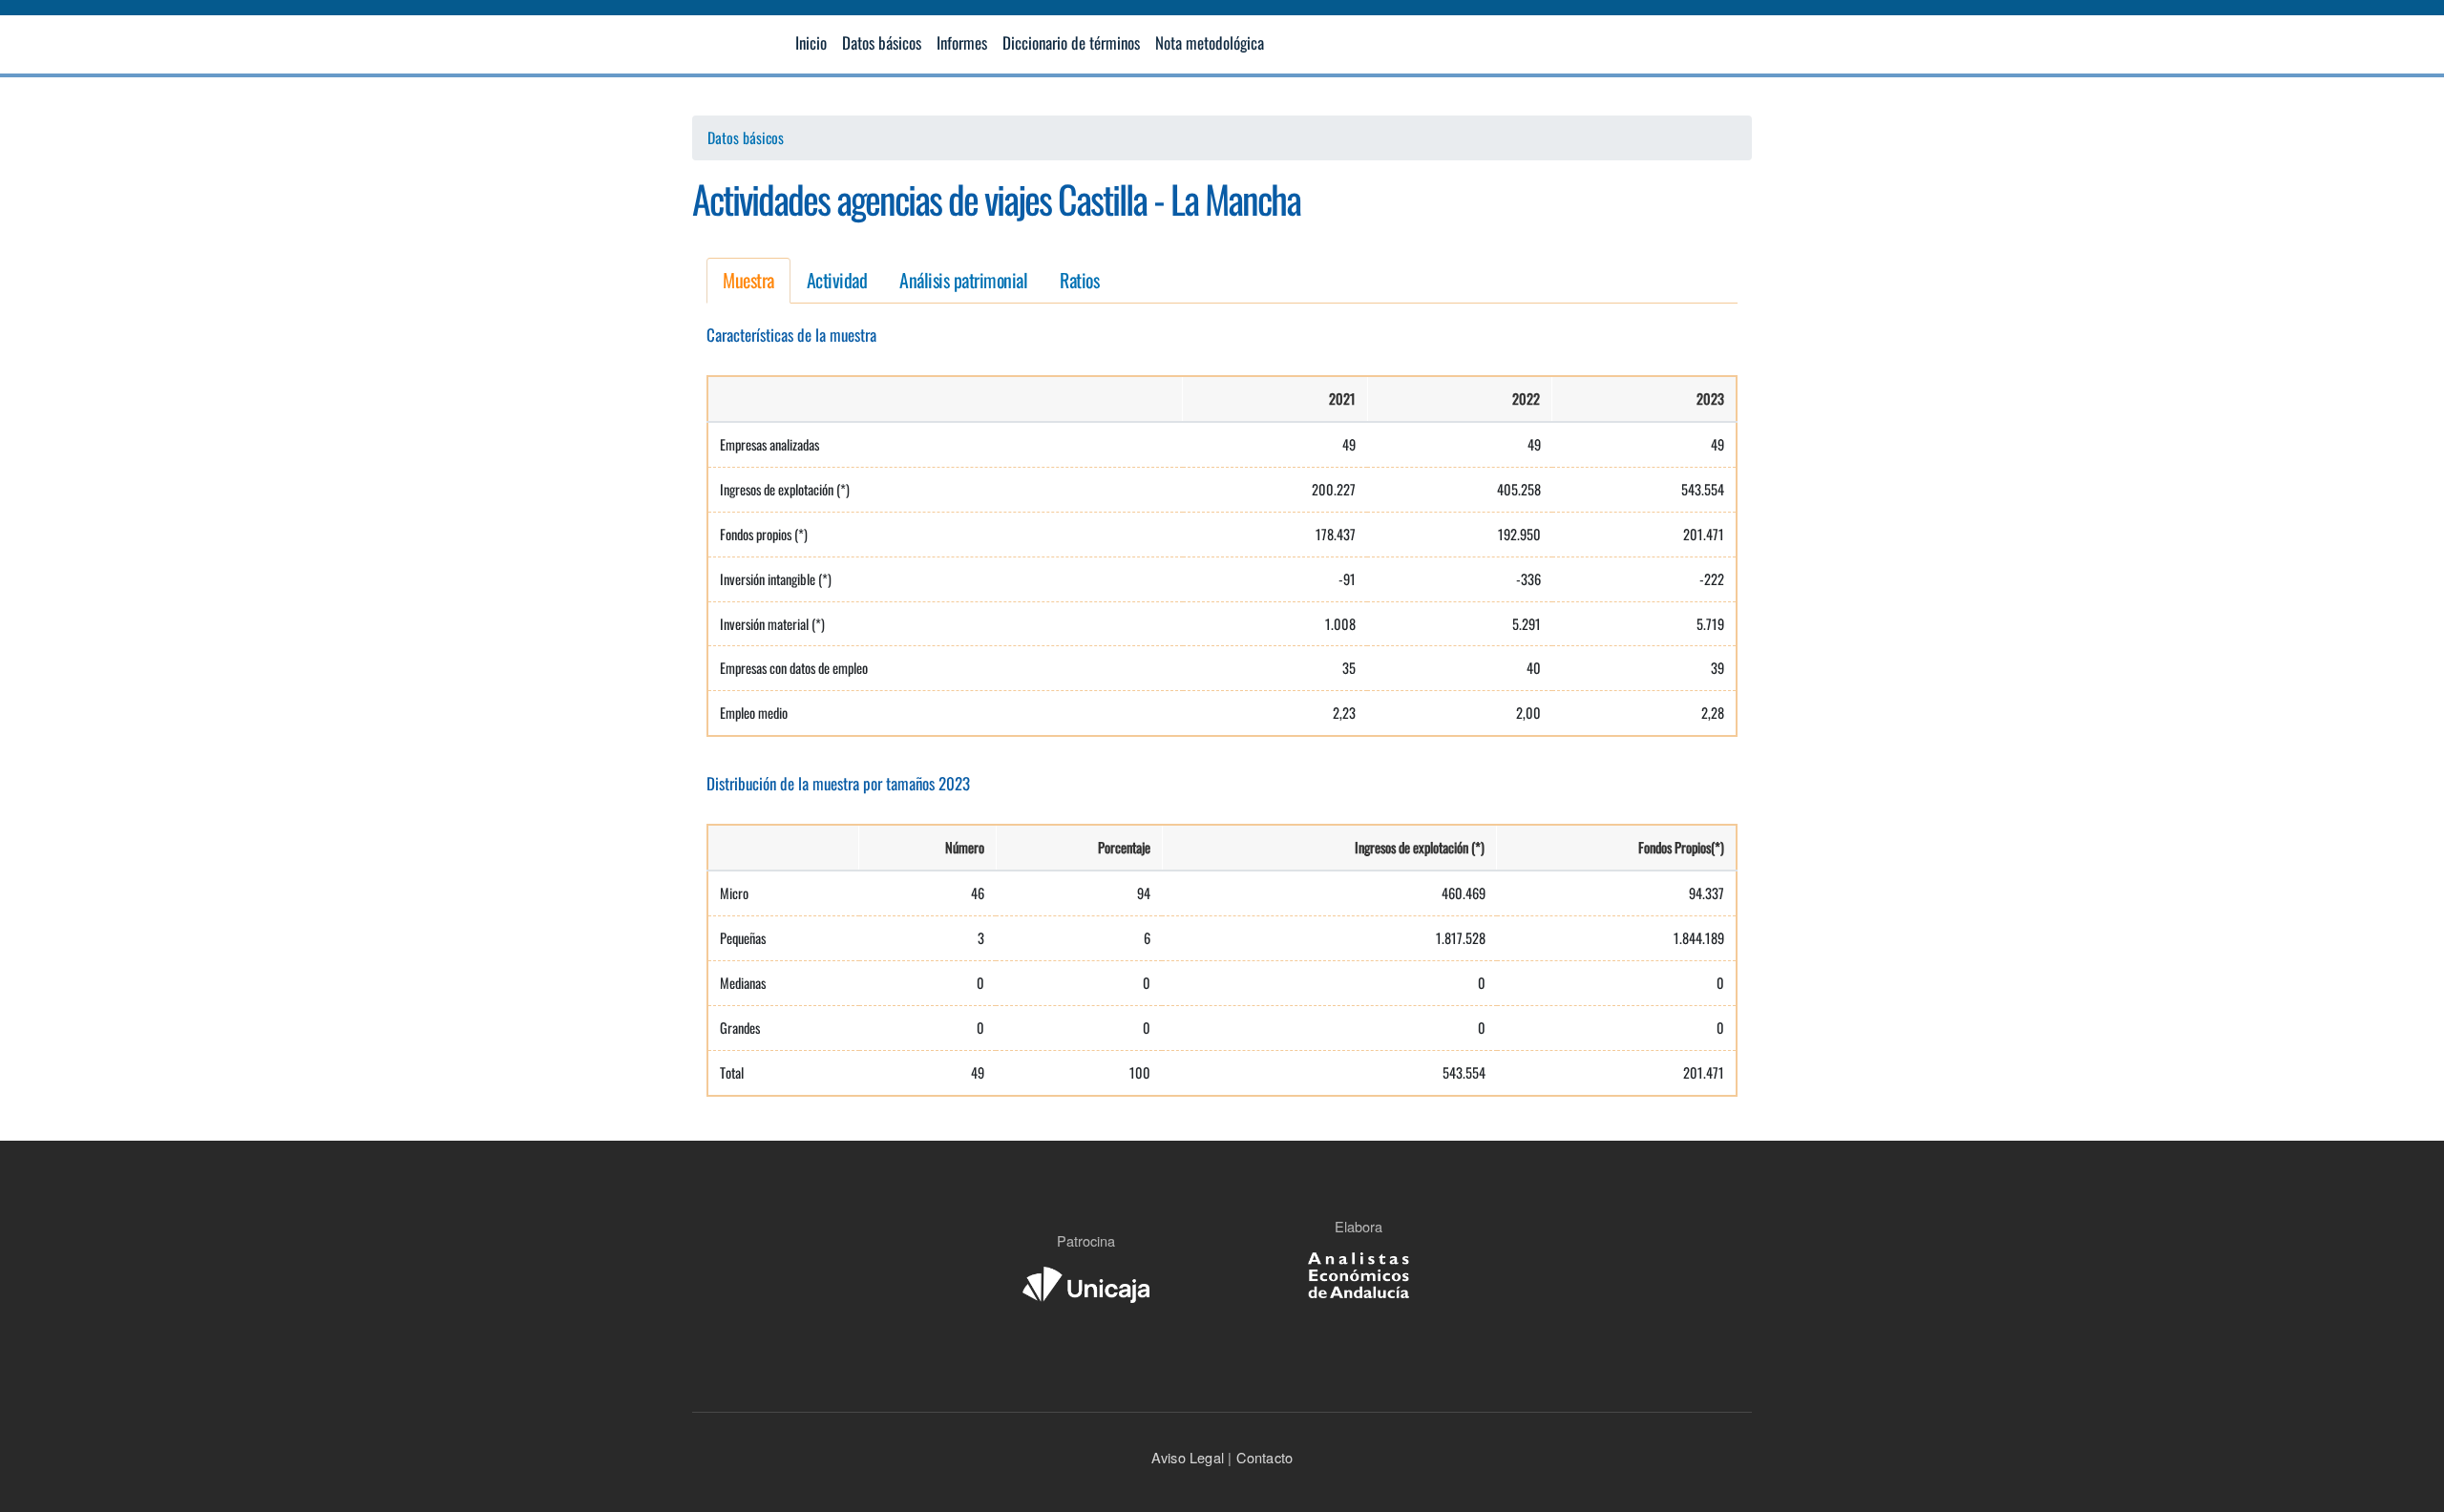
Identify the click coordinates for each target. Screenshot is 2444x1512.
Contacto (1262, 1457)
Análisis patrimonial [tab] (963, 280)
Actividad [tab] (837, 280)
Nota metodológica (1210, 42)
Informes (962, 42)
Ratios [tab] (1079, 280)
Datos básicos (882, 42)
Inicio (811, 42)
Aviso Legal (1188, 1457)
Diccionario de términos (1071, 42)
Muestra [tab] (748, 280)
